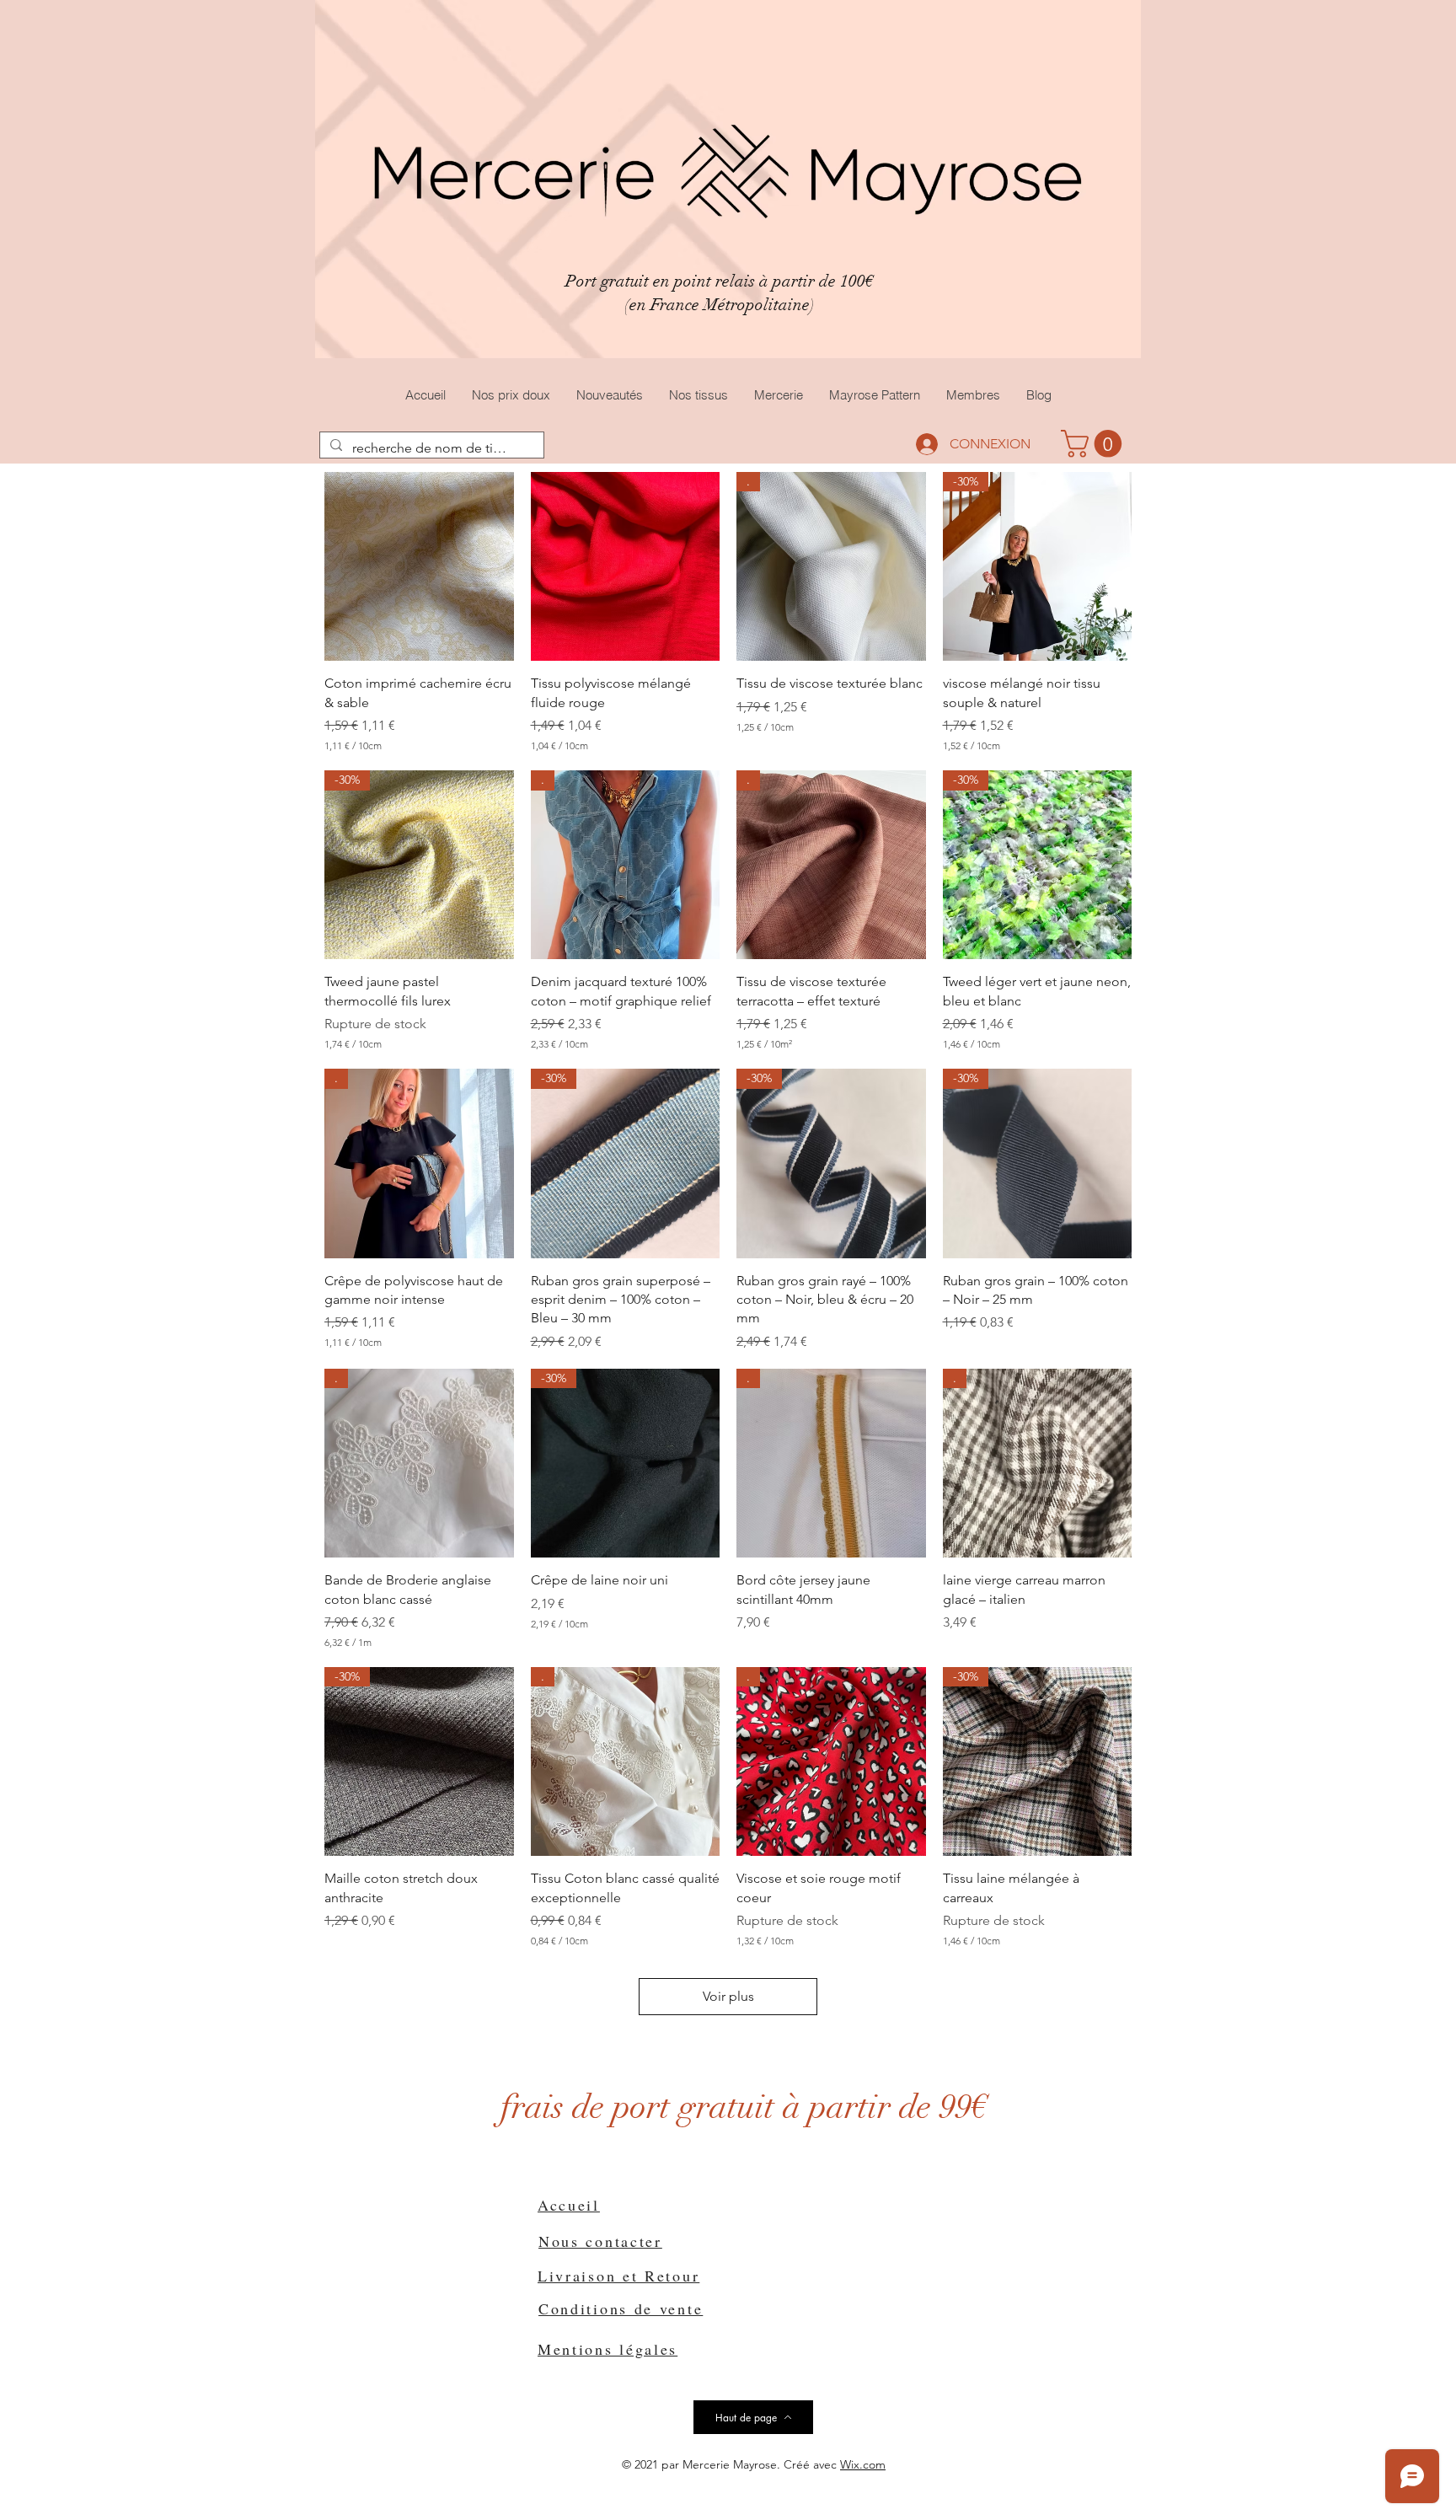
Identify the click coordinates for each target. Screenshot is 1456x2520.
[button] (1095, 444)
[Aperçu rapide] (419, 567)
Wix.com (863, 2464)
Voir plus (728, 1996)
